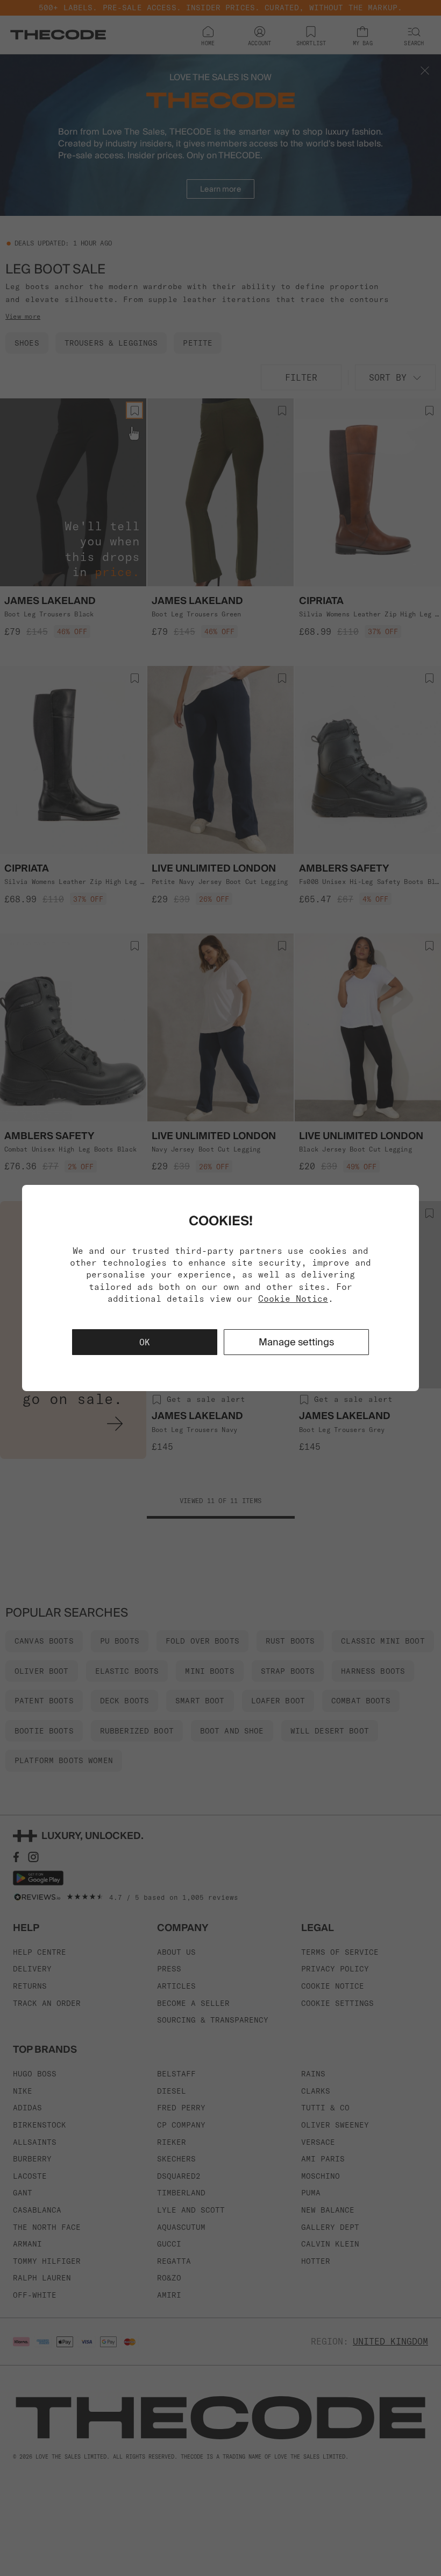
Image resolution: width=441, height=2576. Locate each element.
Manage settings (296, 1342)
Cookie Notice (293, 1298)
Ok (145, 1342)
